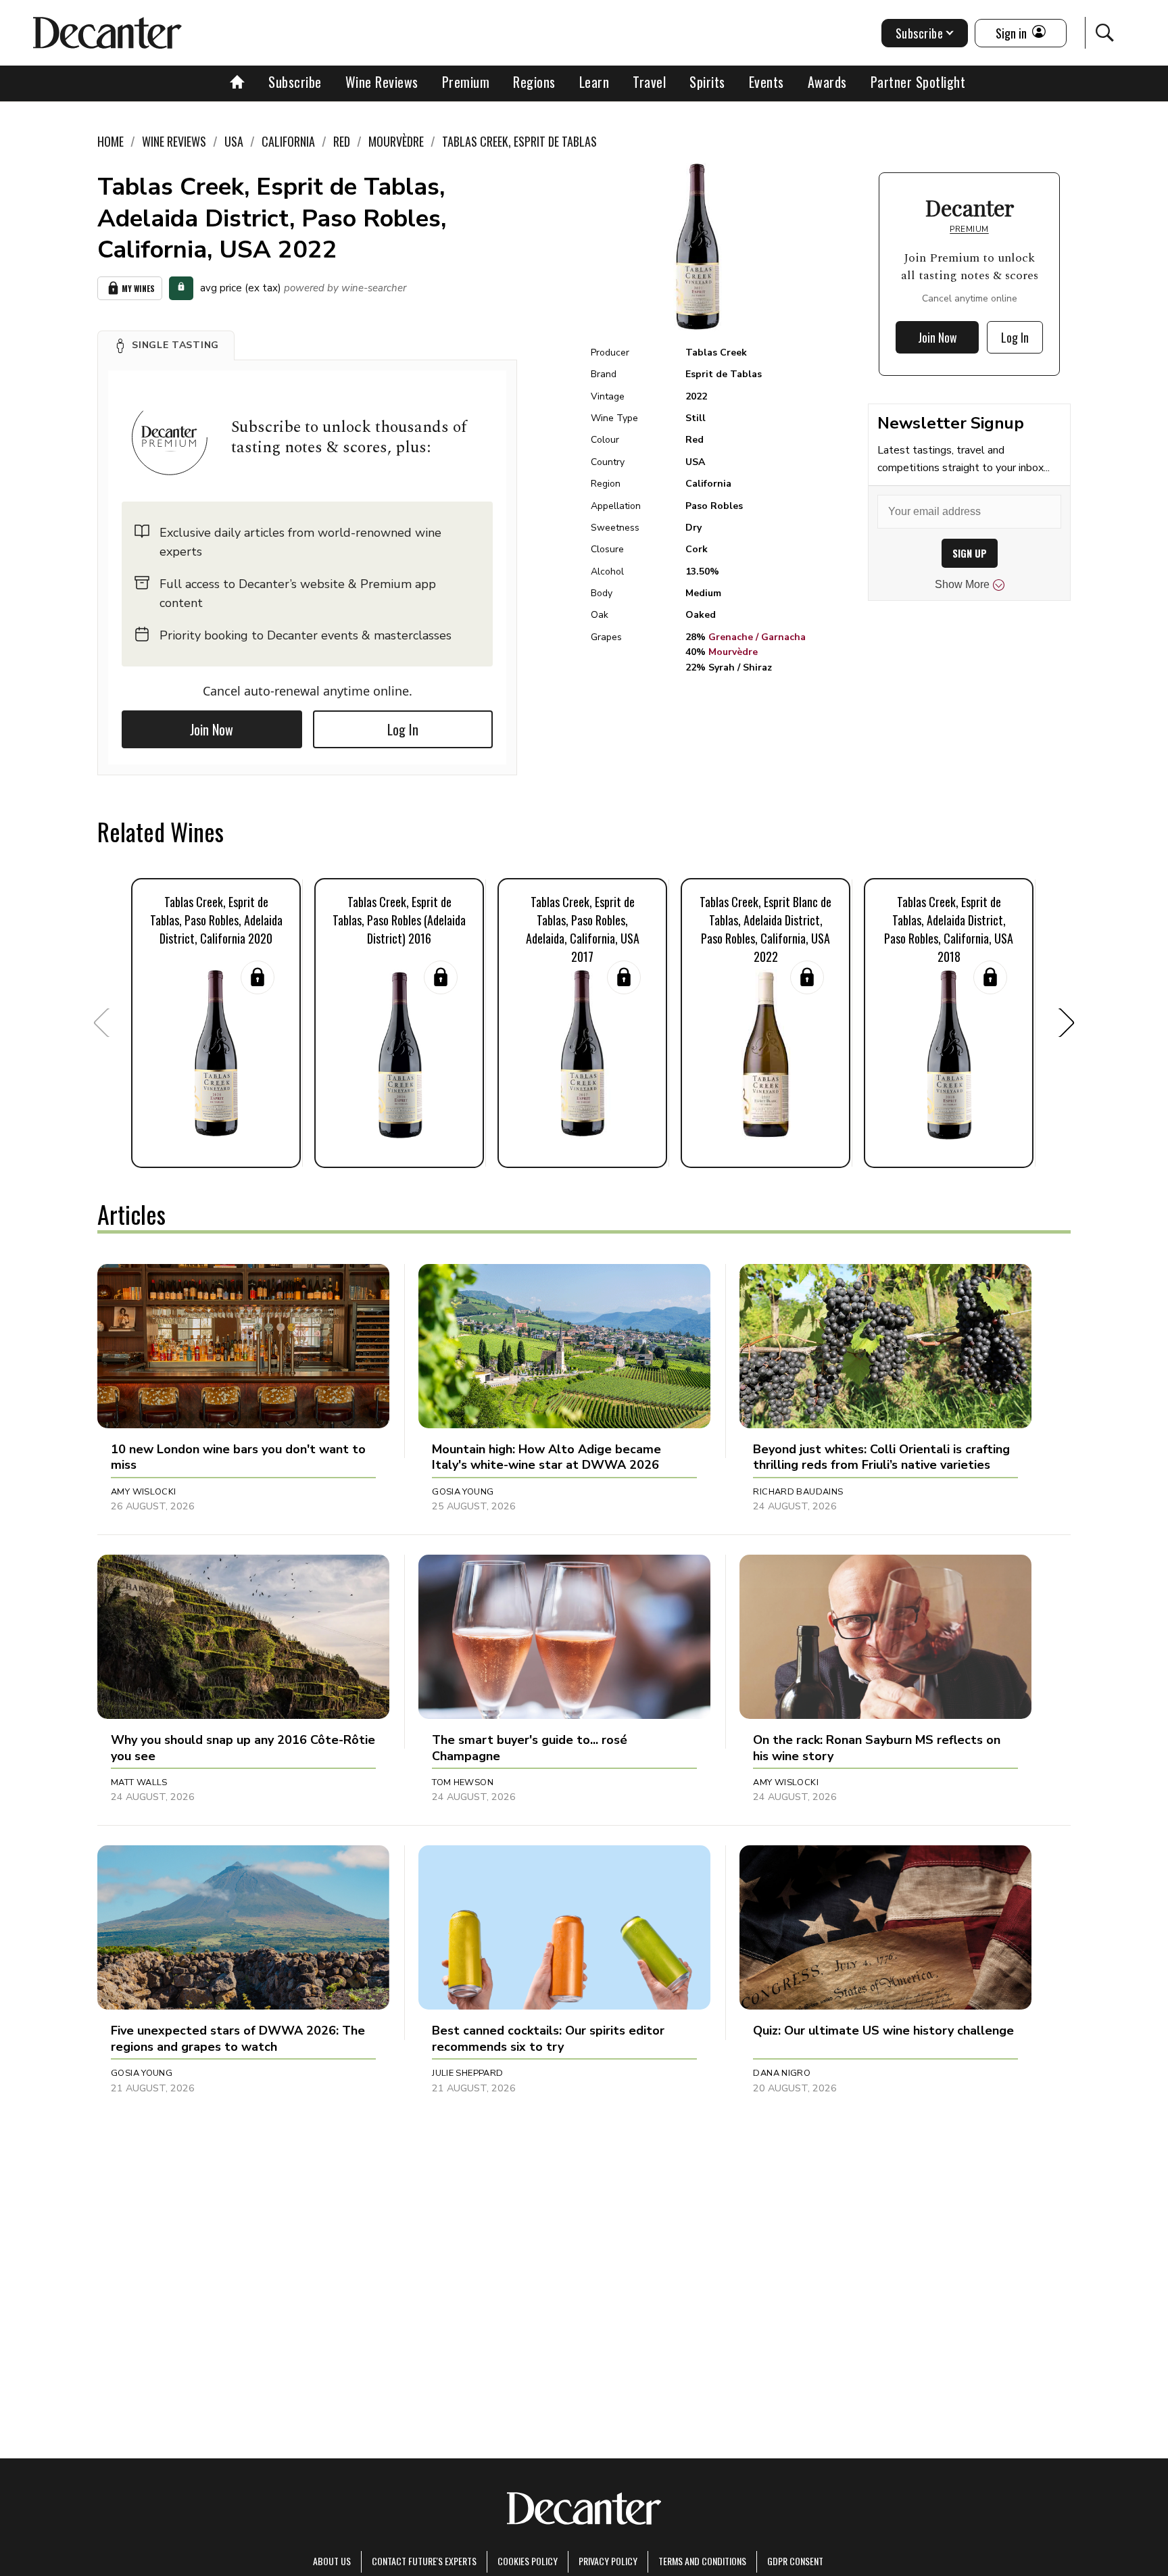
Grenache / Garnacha (757, 637)
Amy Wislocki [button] (144, 1492)
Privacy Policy (608, 2561)
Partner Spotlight (918, 82)
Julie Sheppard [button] (467, 2073)
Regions (534, 82)
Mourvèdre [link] (396, 141)
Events (766, 82)
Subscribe (295, 82)
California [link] (288, 141)
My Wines (138, 288)
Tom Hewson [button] (463, 1782)
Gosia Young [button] (463, 1492)
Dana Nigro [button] (782, 2073)
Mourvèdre (733, 652)
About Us (332, 2561)
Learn (594, 82)
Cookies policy (528, 2561)
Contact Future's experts (424, 2561)
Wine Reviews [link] (174, 141)
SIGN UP (970, 553)
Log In (403, 729)
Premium (466, 82)
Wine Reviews (382, 82)
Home (111, 141)
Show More (962, 584)
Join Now (212, 729)
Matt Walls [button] (139, 1782)
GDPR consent (795, 2561)
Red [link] (342, 141)
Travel (649, 82)
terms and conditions (702, 2561)
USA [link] (234, 141)
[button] (166, 345)
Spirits (707, 82)
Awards (827, 82)
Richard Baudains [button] (798, 1492)
